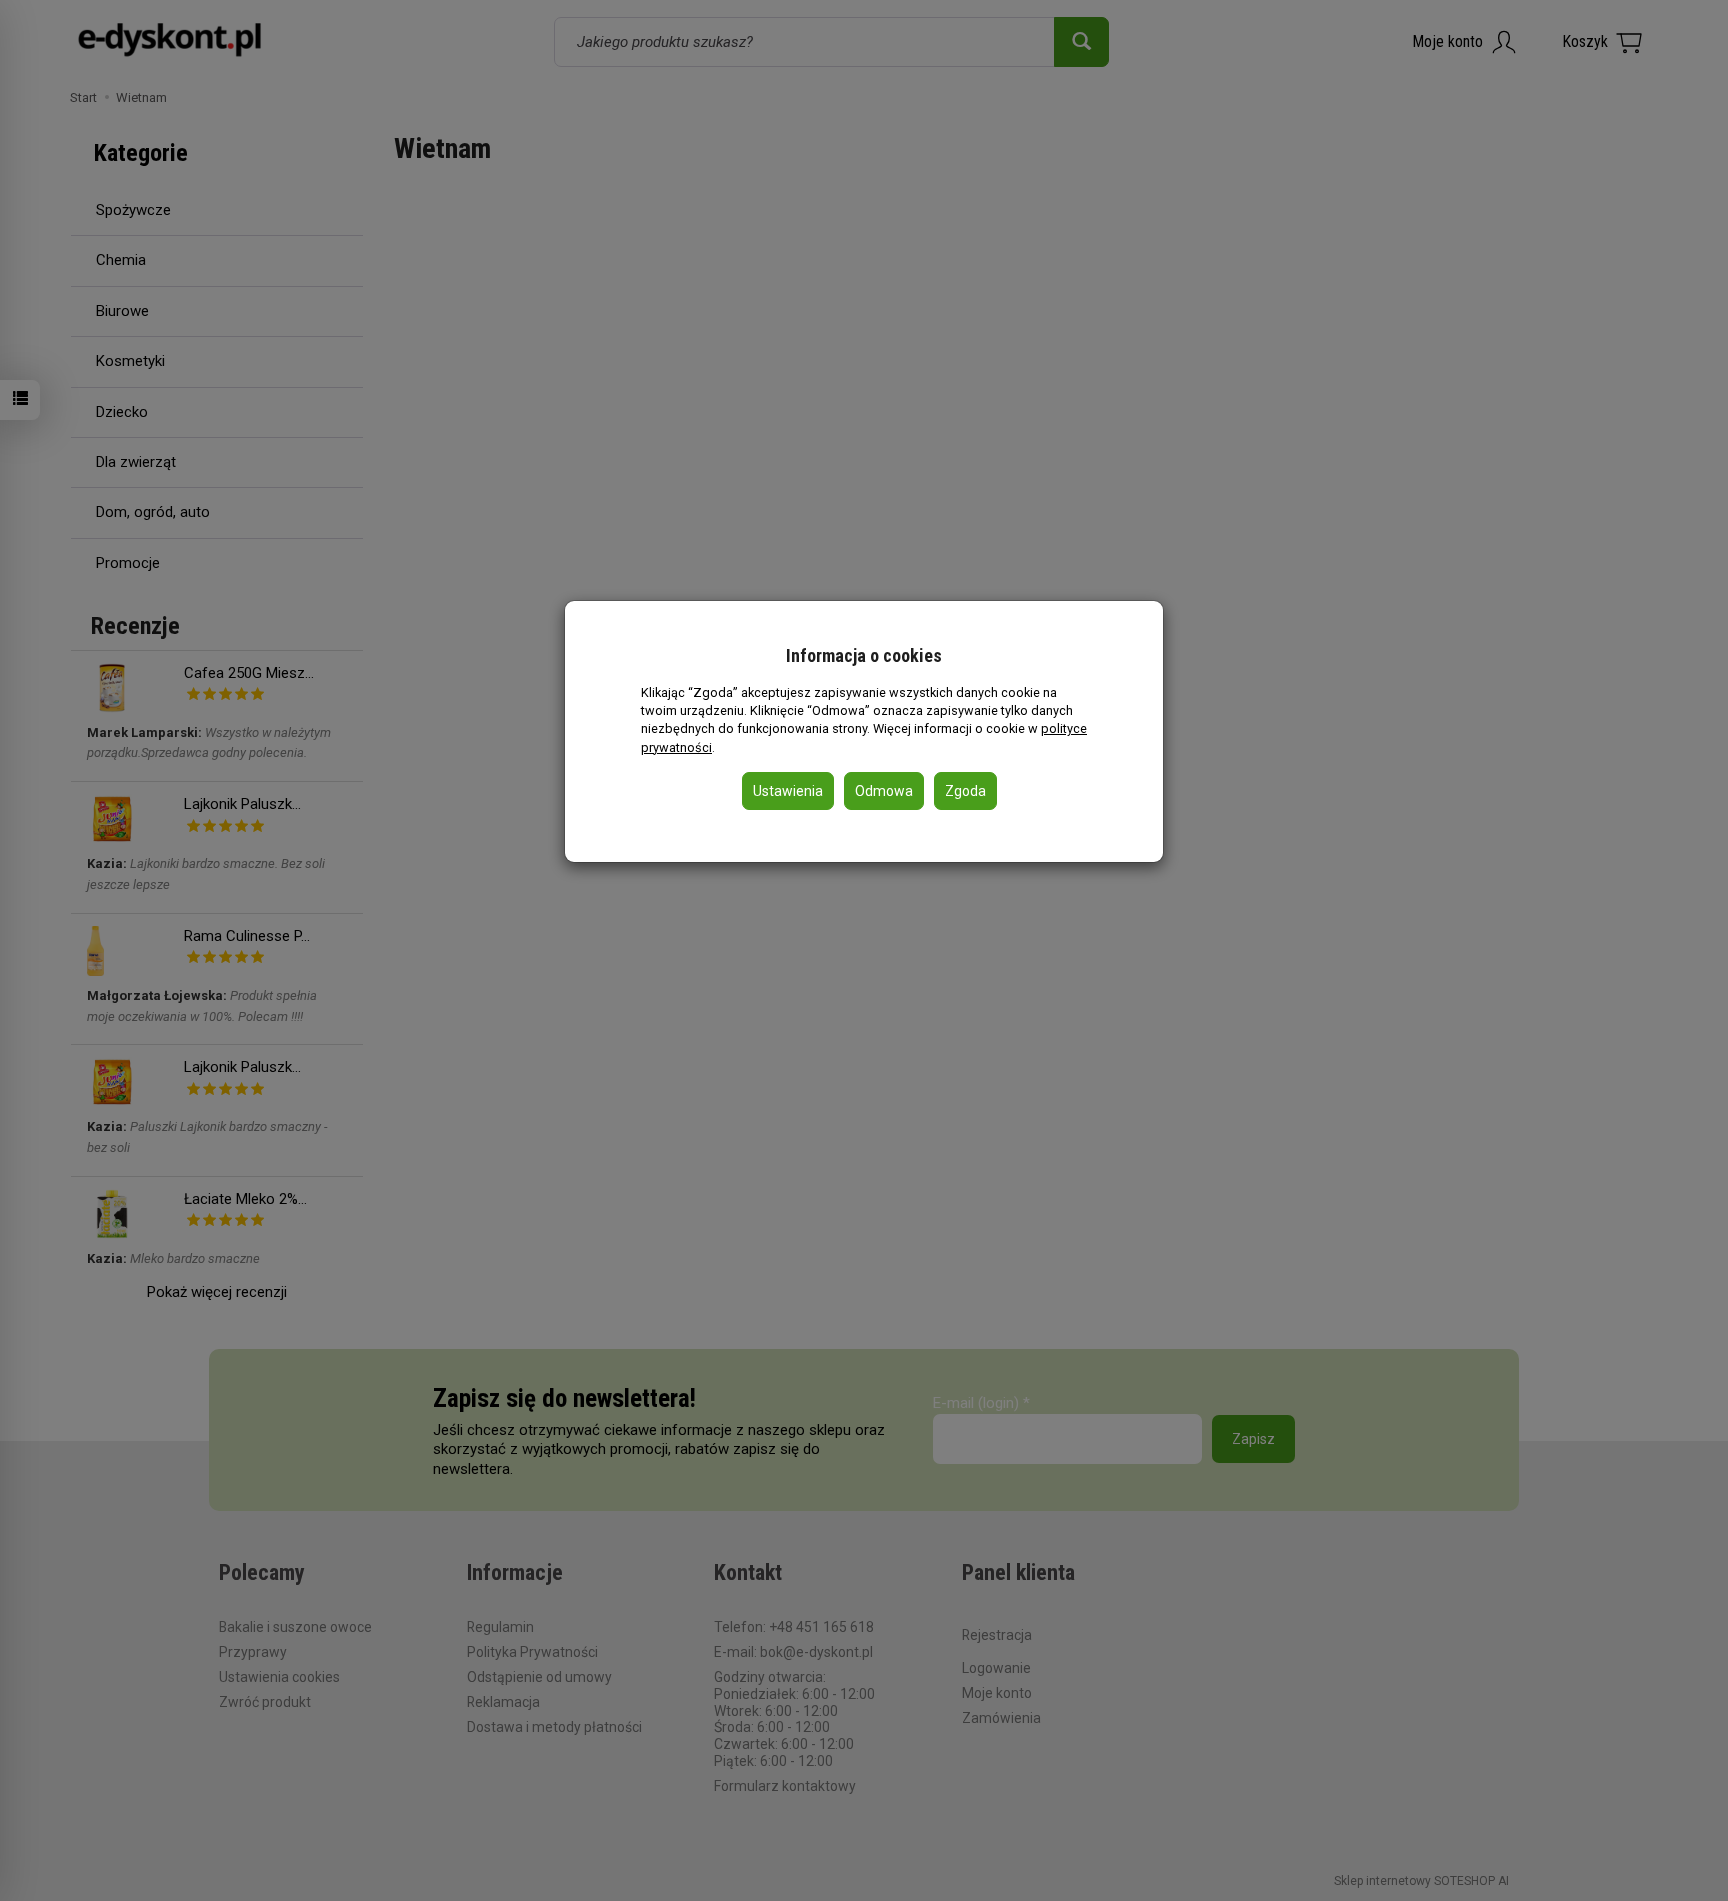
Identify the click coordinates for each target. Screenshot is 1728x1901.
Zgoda (965, 791)
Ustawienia (788, 791)
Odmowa (884, 791)
